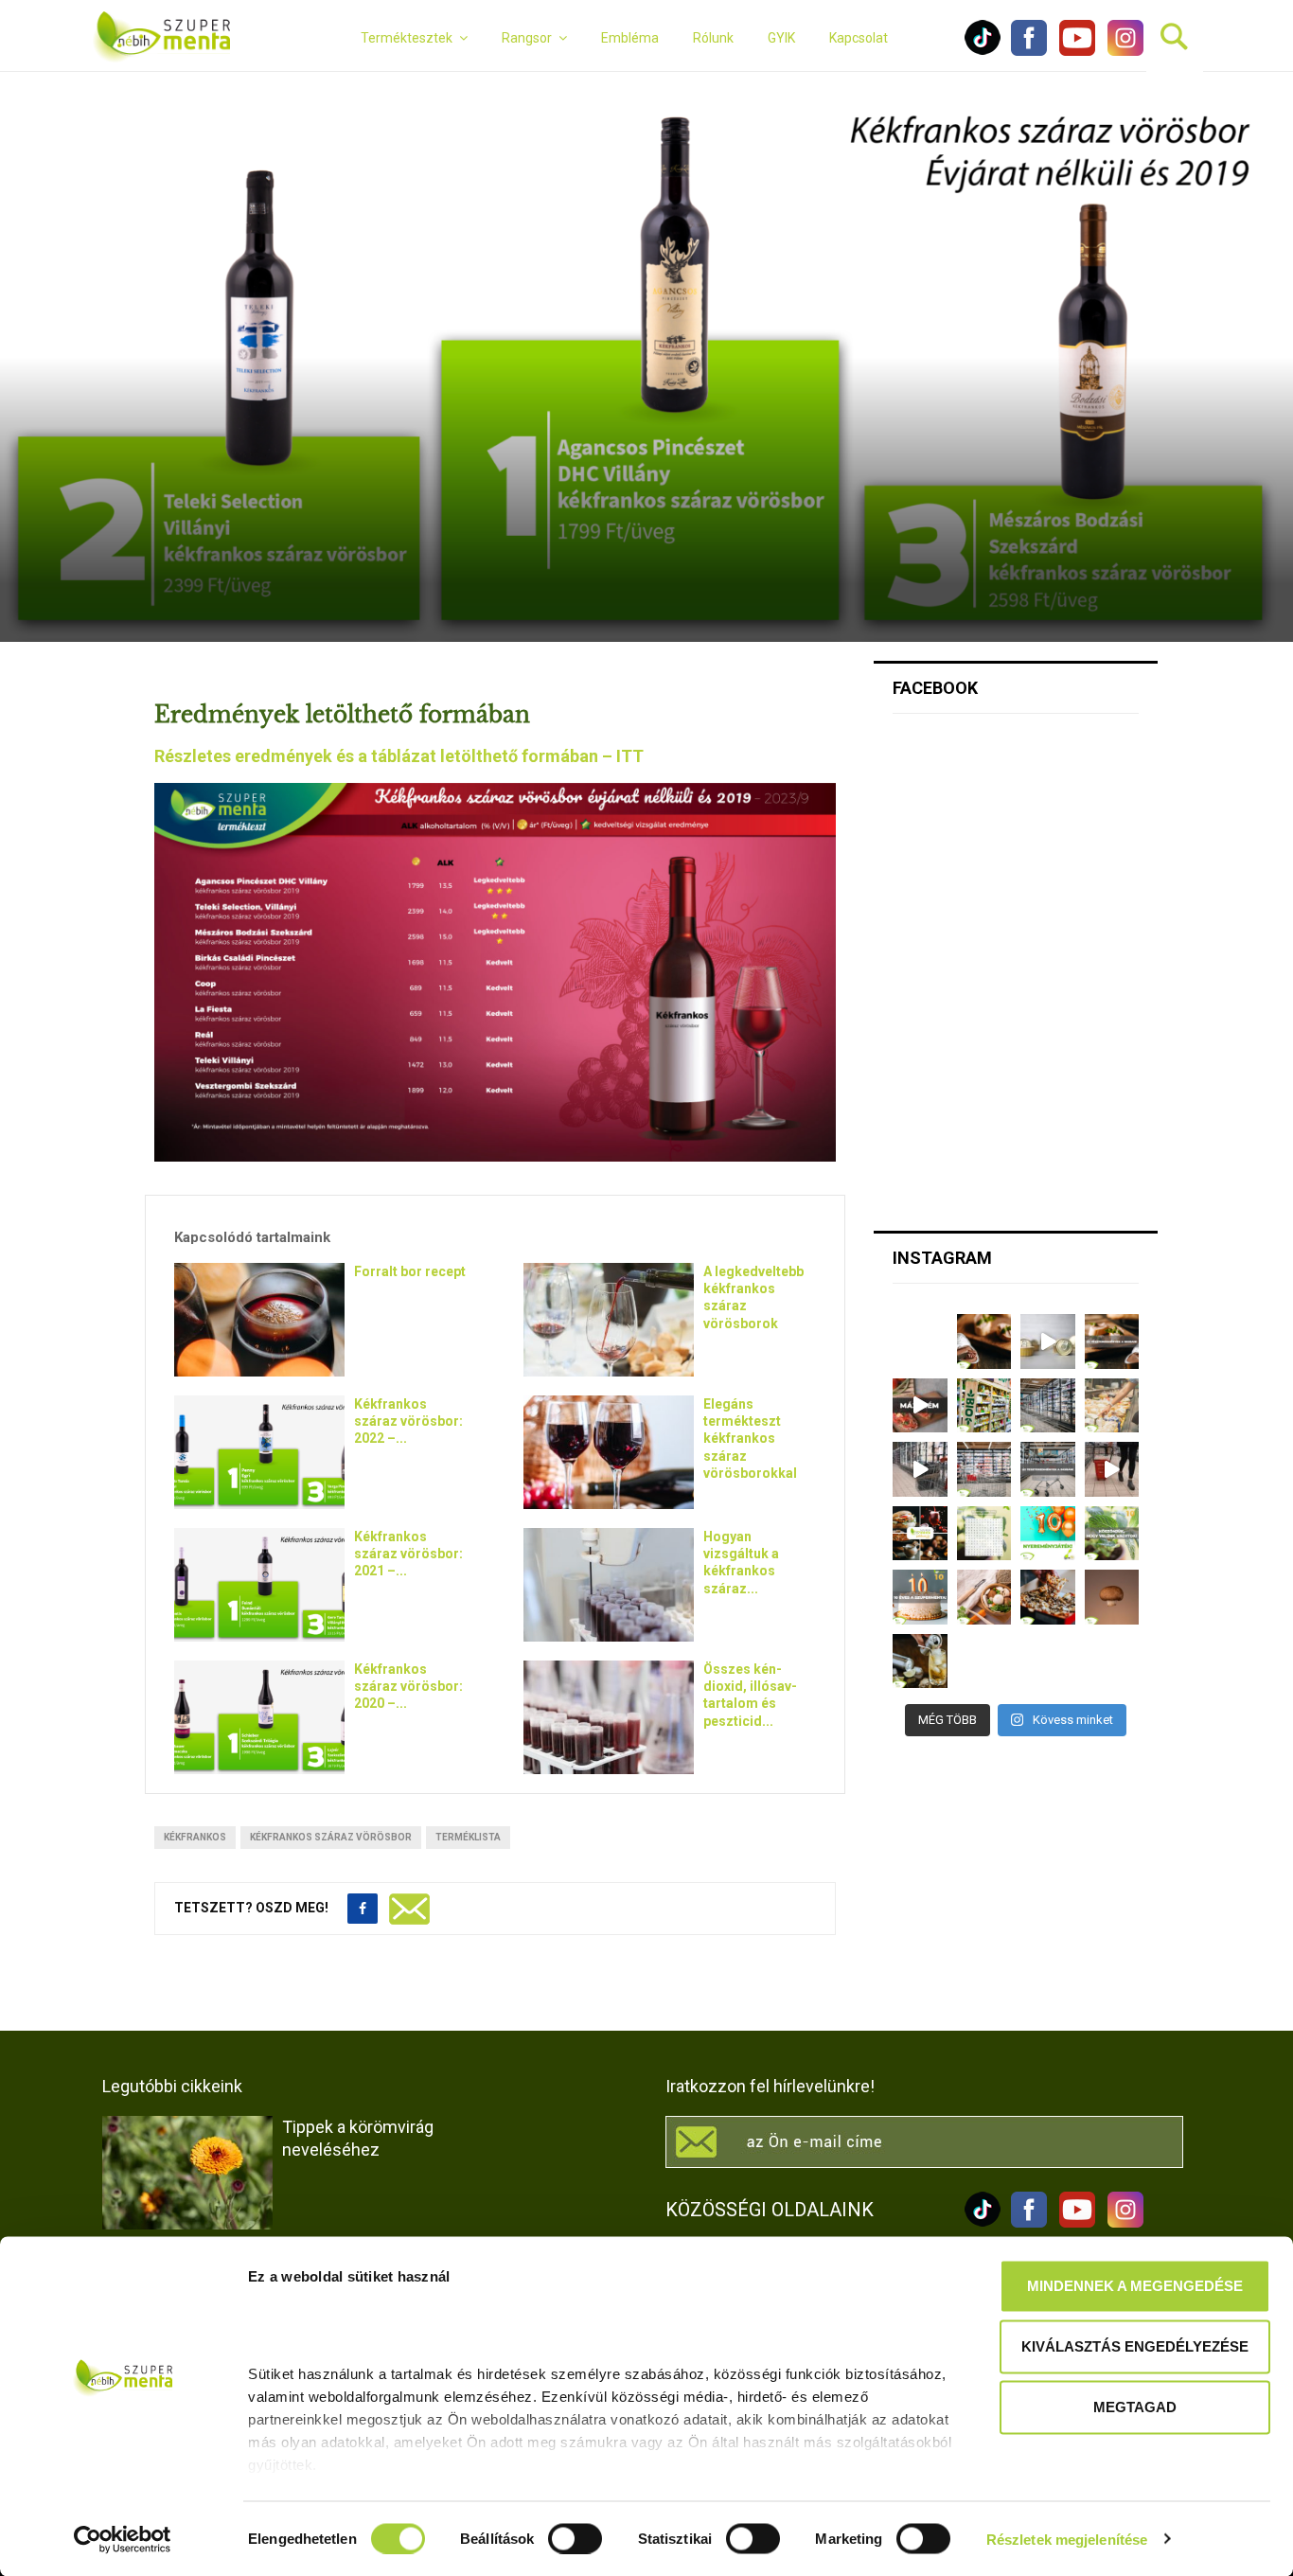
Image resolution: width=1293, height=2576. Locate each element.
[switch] (575, 2538)
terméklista (468, 1837)
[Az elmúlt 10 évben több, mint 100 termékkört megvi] (920, 1534)
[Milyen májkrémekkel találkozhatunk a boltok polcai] (984, 1341)
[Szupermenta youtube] (1072, 51)
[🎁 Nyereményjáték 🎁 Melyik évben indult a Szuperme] (1048, 1534)
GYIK (781, 38)
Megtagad (1135, 2407)
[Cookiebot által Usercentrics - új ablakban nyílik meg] (123, 2539)
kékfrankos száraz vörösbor (331, 1837)
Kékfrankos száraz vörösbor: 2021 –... (408, 1554)
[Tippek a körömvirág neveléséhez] (187, 2173)
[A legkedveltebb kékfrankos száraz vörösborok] (609, 1320)
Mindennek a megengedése (1135, 2286)
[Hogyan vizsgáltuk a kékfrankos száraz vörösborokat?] (609, 1585)
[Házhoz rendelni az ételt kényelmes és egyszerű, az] (1048, 1597)
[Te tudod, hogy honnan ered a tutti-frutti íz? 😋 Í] (920, 1661)
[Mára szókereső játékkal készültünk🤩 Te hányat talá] (984, 1534)
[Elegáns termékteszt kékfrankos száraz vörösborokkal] (609, 1452)
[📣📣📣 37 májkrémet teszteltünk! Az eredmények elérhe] (1112, 1341)
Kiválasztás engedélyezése (1135, 2346)
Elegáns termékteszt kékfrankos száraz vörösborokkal (750, 1439)
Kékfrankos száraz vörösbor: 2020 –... (408, 1686)
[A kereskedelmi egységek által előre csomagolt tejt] (1112, 1406)
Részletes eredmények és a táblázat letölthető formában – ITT (399, 756)
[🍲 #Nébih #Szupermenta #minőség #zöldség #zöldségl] (984, 1597)
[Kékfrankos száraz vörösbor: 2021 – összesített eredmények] (259, 1585)
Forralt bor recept (410, 1271)
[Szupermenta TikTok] (983, 51)
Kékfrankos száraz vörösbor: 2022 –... (408, 1421)
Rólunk (713, 38)
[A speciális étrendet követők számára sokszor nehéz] (984, 1406)
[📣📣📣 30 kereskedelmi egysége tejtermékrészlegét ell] (1048, 1469)
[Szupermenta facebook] (1029, 51)
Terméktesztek (407, 38)
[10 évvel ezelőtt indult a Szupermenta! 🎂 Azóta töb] (1112, 1534)
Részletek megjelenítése (1067, 2539)
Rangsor (527, 38)
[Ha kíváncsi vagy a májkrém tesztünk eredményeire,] (1048, 1341)
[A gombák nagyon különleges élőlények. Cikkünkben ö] (1112, 1597)
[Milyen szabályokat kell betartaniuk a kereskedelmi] (1048, 1406)
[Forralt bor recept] (259, 1320)
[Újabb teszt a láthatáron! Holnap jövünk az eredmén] (920, 1406)
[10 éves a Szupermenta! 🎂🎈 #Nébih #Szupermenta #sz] (920, 1597)
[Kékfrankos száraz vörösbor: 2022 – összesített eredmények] (259, 1452)
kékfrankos (195, 1837)
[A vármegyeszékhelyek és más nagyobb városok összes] (984, 1469)
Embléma (630, 38)
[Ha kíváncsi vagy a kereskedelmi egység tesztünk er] (920, 1469)
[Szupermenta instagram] (1121, 51)
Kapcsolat (859, 38)
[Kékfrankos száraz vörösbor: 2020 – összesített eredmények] (259, 1717)
